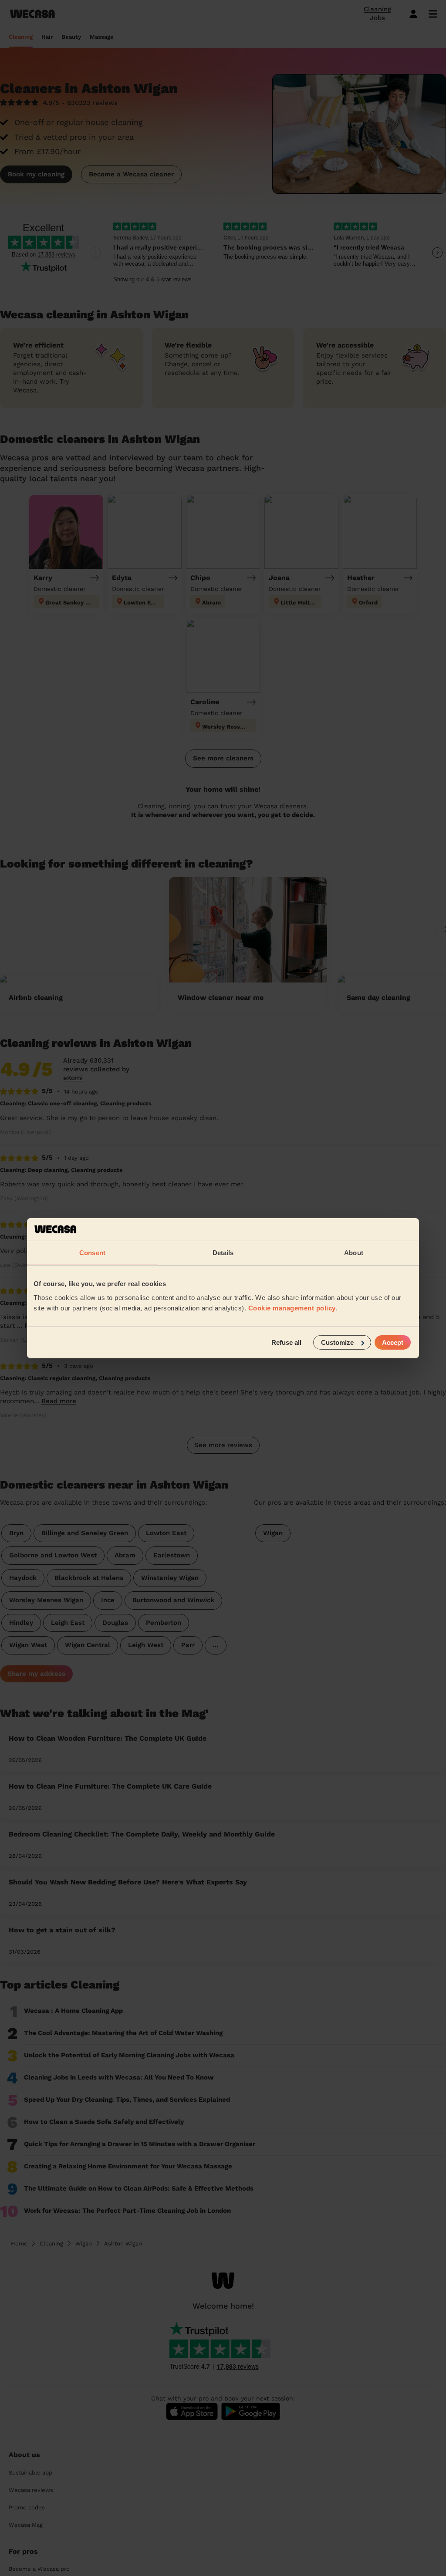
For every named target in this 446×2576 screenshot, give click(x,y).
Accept (393, 1342)
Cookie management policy (292, 1308)
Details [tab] (223, 1253)
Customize (337, 1342)
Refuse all (286, 1342)
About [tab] (354, 1253)
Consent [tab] (92, 1253)
